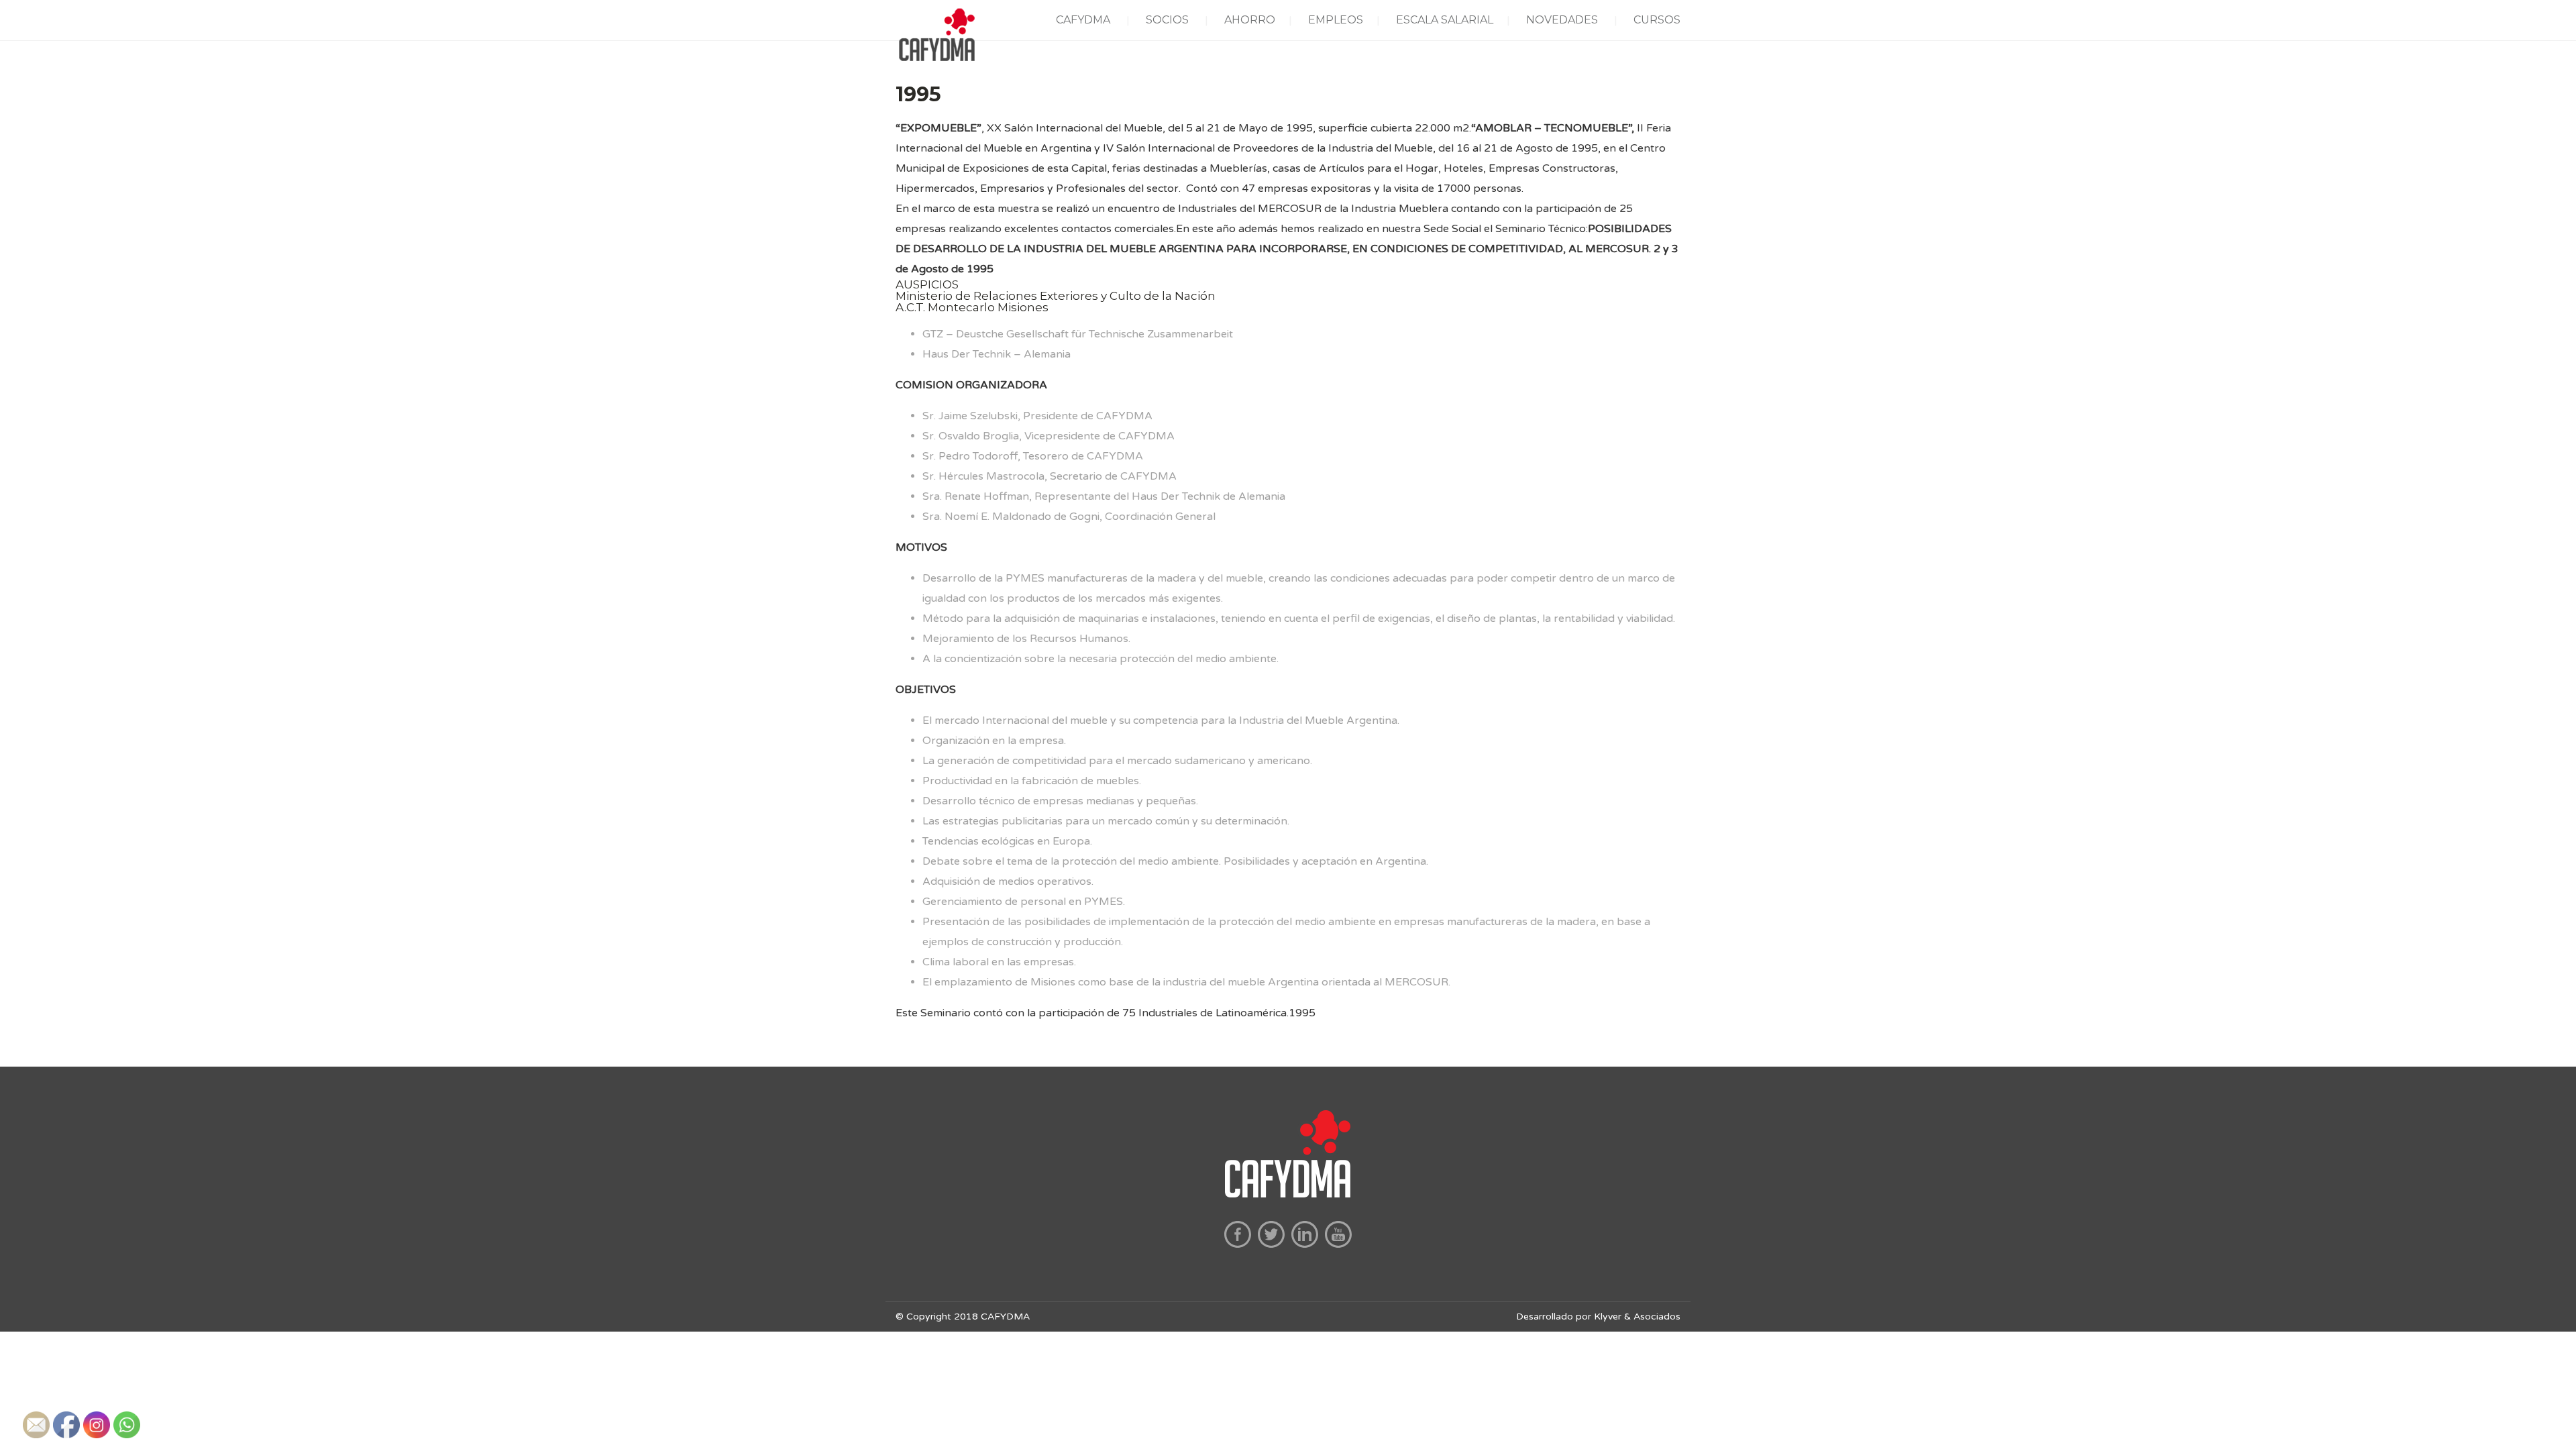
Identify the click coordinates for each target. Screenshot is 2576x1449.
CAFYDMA (1083, 20)
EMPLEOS (1336, 20)
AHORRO (1250, 20)
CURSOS (1657, 20)
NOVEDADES (1562, 20)
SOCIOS (1167, 20)
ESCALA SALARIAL (1445, 20)
